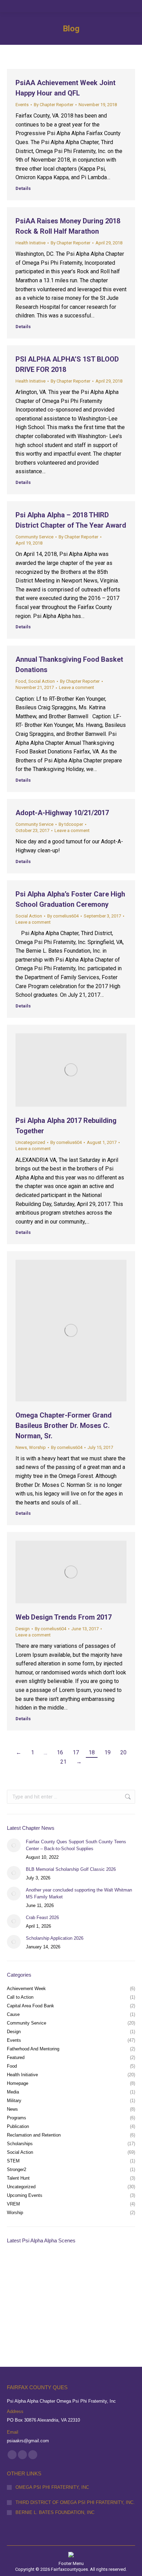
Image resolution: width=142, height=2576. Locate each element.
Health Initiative (31, 243)
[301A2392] (100, 2319)
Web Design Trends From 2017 (64, 1617)
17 (76, 1752)
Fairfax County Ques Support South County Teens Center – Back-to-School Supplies (76, 1845)
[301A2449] (47, 2319)
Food (21, 681)
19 (108, 1752)
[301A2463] (73, 2293)
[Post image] (14, 1845)
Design (23, 1629)
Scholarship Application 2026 (55, 1938)
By (54, 105)
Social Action (42, 681)
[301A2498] (47, 2266)
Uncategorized (30, 1142)
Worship (37, 1447)
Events (22, 105)
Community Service (34, 537)
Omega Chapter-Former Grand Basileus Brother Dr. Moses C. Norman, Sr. (64, 1426)
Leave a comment (77, 687)
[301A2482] (100, 2266)
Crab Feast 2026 (42, 1918)
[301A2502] (20, 2266)
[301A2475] (47, 2293)
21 (63, 1762)
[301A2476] (20, 2293)
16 (60, 1752)
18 (92, 1752)
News (21, 1447)
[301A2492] (73, 2266)
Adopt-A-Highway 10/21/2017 (62, 813)
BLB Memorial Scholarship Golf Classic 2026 (71, 1869)
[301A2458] (20, 2319)
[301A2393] (73, 2319)
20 (123, 1752)
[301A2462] (100, 2293)
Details (23, 188)
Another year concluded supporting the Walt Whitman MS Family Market (79, 1893)
